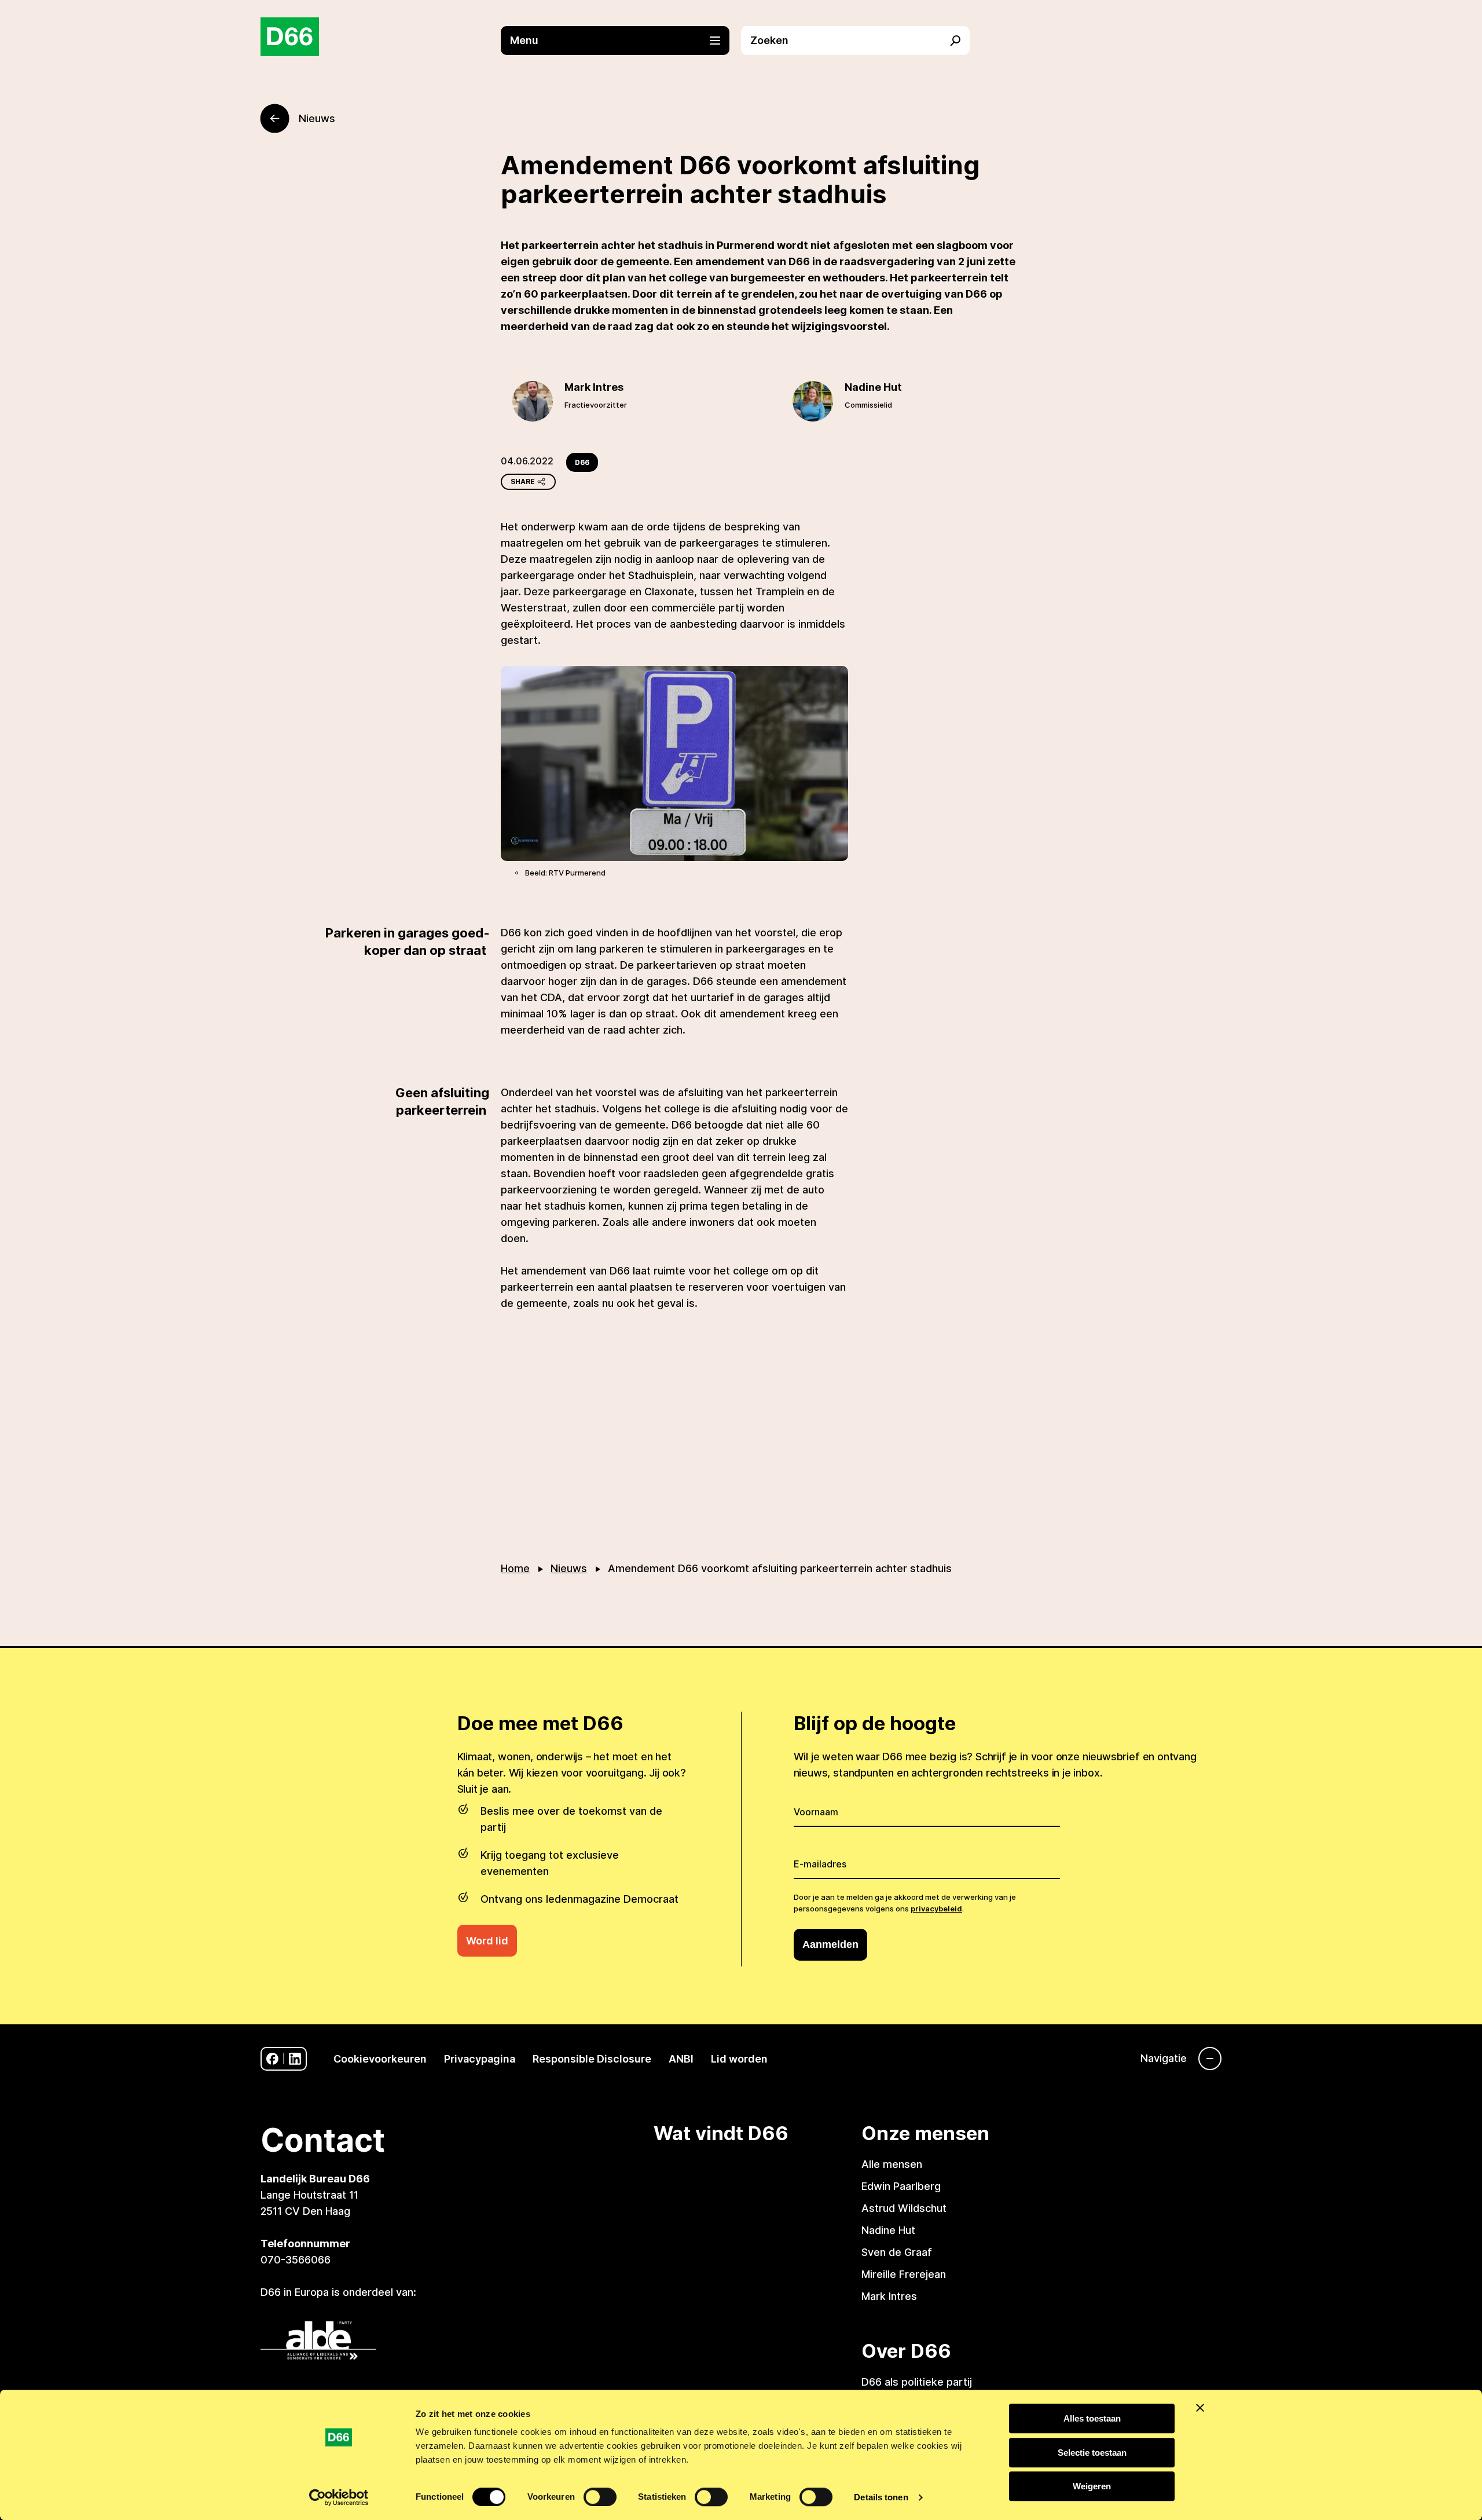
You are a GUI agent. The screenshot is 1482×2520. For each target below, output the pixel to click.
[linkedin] (295, 2059)
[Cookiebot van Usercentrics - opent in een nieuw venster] (339, 2497)
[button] (621, 41)
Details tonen (881, 2497)
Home (515, 1568)
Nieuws (569, 1568)
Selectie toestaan (1092, 2453)
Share (523, 481)
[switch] (600, 2497)
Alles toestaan (1092, 2418)
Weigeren (1092, 2486)
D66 (582, 462)
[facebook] (272, 2059)
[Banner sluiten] (1200, 2408)
